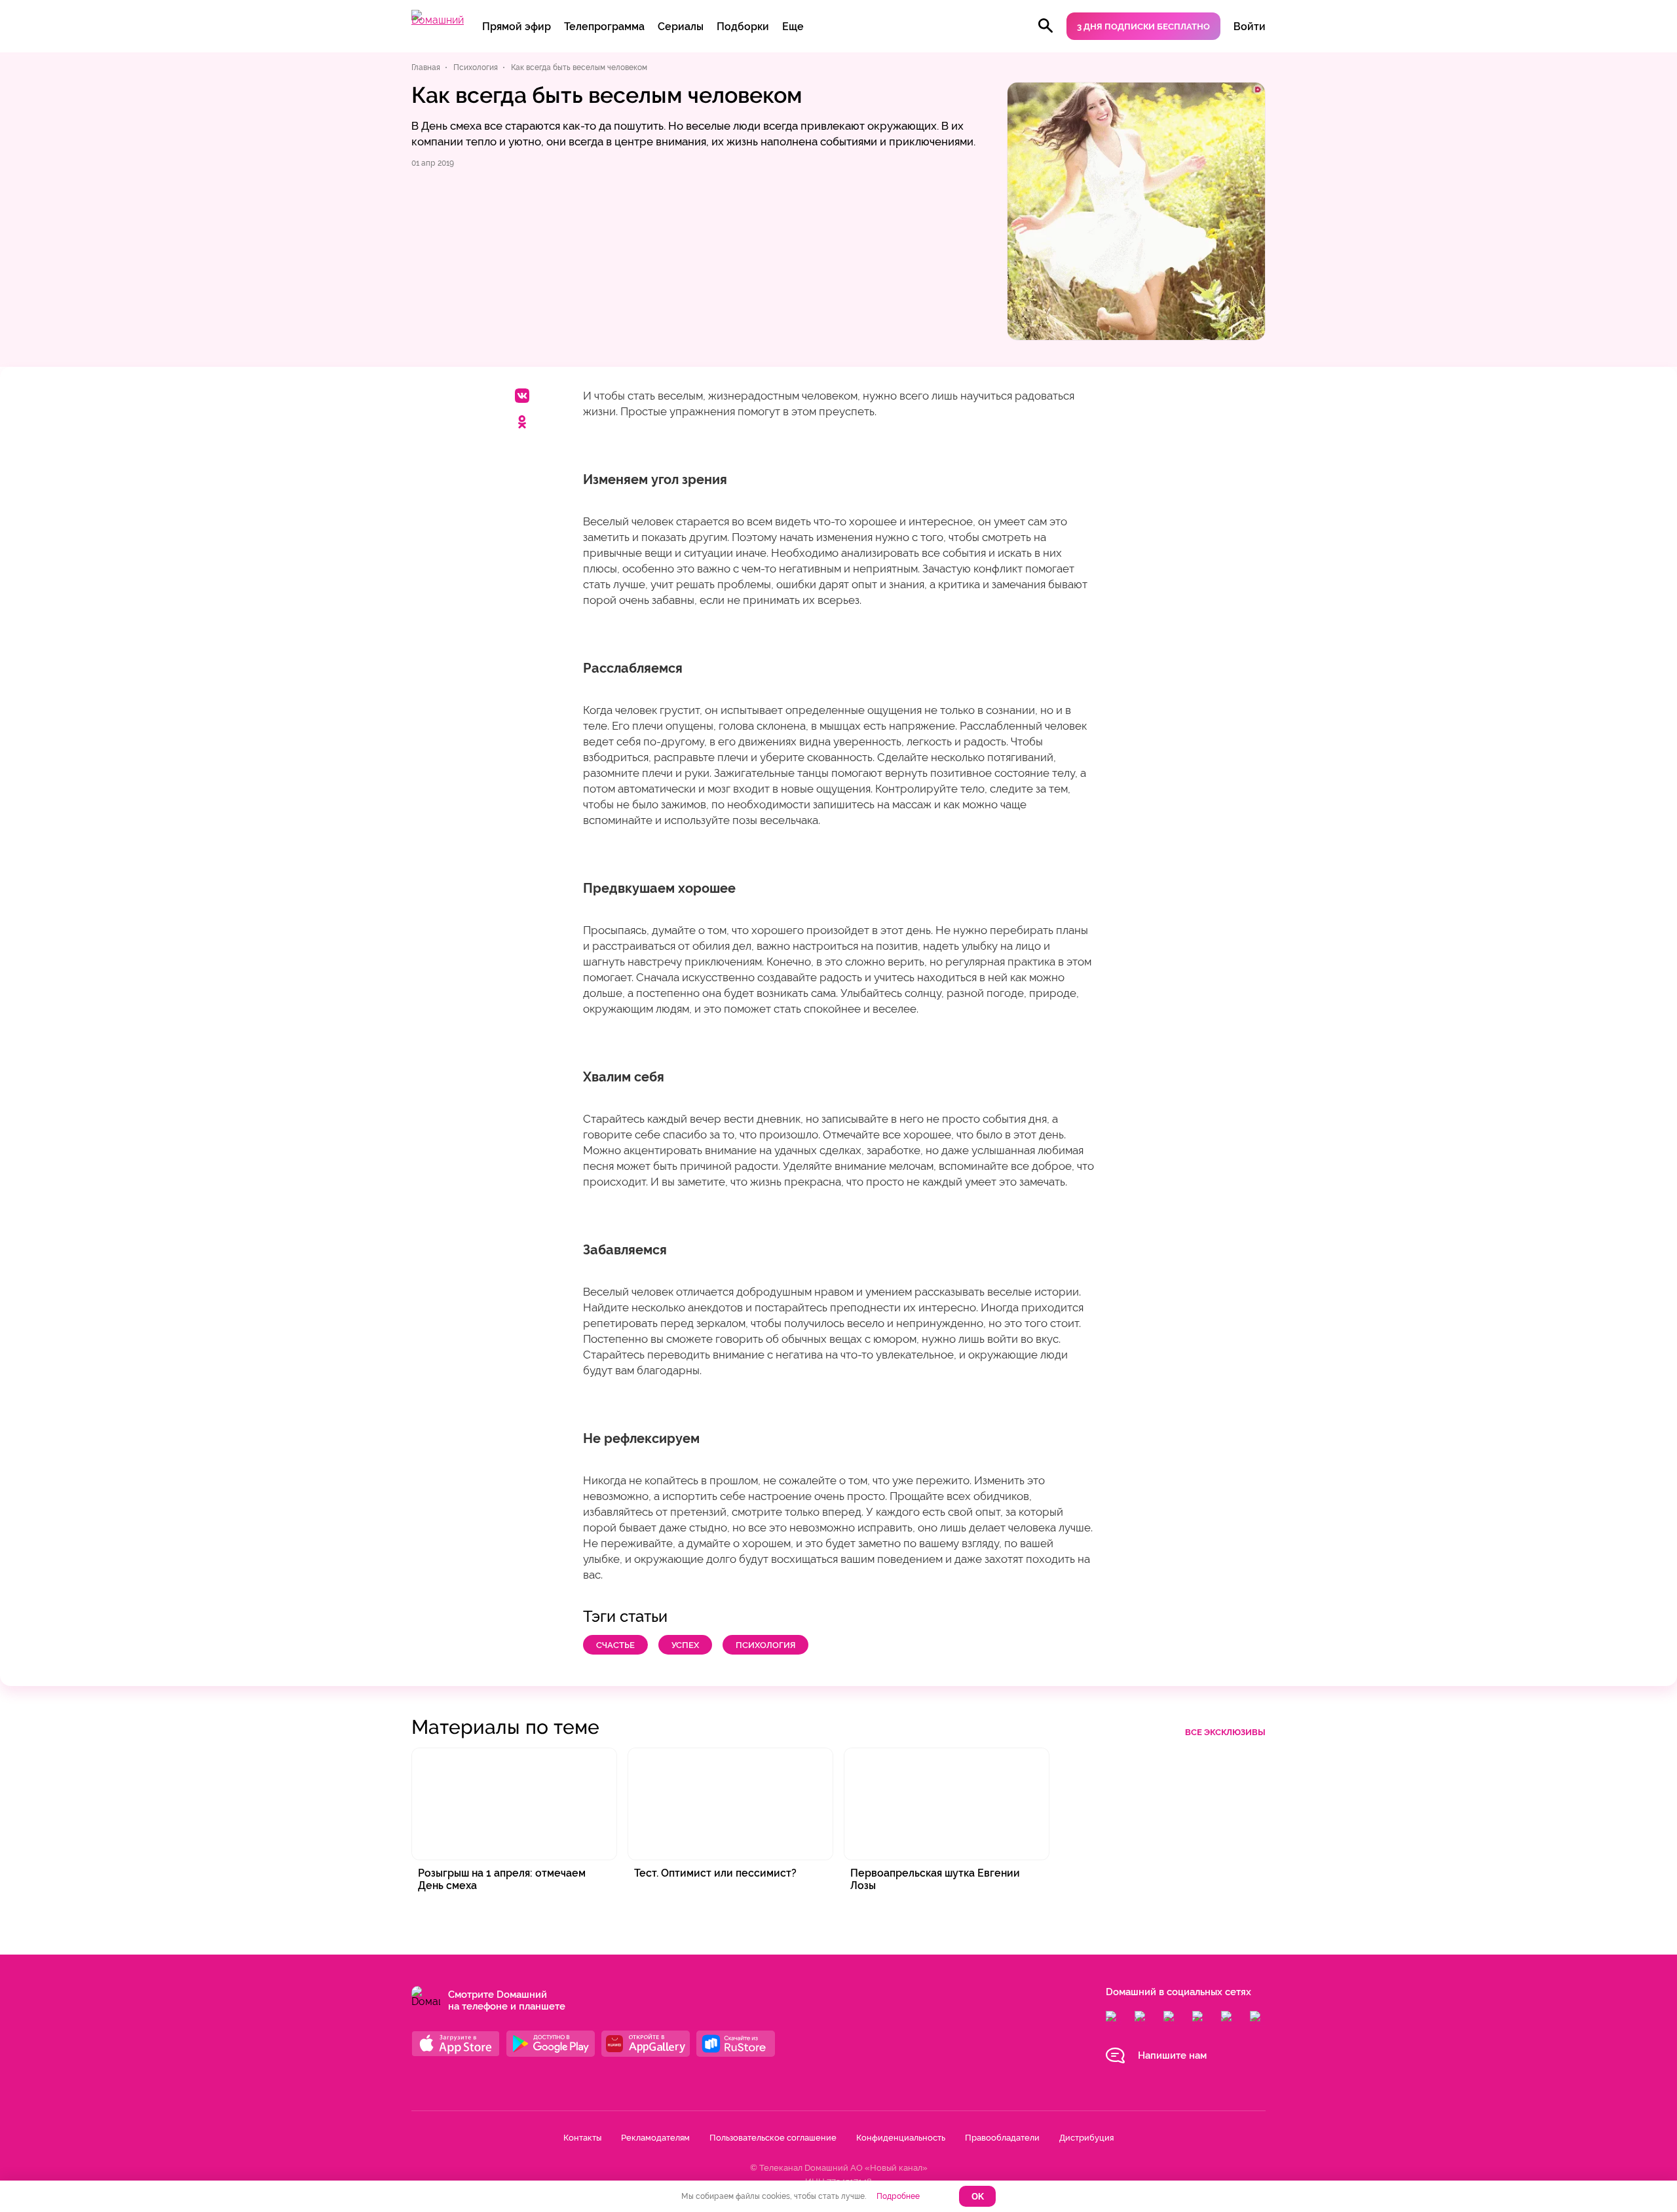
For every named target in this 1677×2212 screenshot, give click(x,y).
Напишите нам (1172, 2055)
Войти (1250, 27)
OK (978, 2197)
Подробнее (898, 2196)
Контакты (582, 2138)
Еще (793, 27)
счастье (615, 1645)
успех (685, 1645)
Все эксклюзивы (1225, 1732)
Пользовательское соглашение (773, 2138)
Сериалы (681, 27)
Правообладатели (1002, 2138)
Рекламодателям (655, 2138)
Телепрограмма (604, 27)
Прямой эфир (517, 27)
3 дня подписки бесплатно (1143, 27)
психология (765, 1645)
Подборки (743, 27)
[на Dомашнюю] (438, 20)
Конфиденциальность (901, 2138)
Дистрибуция (1086, 2138)
